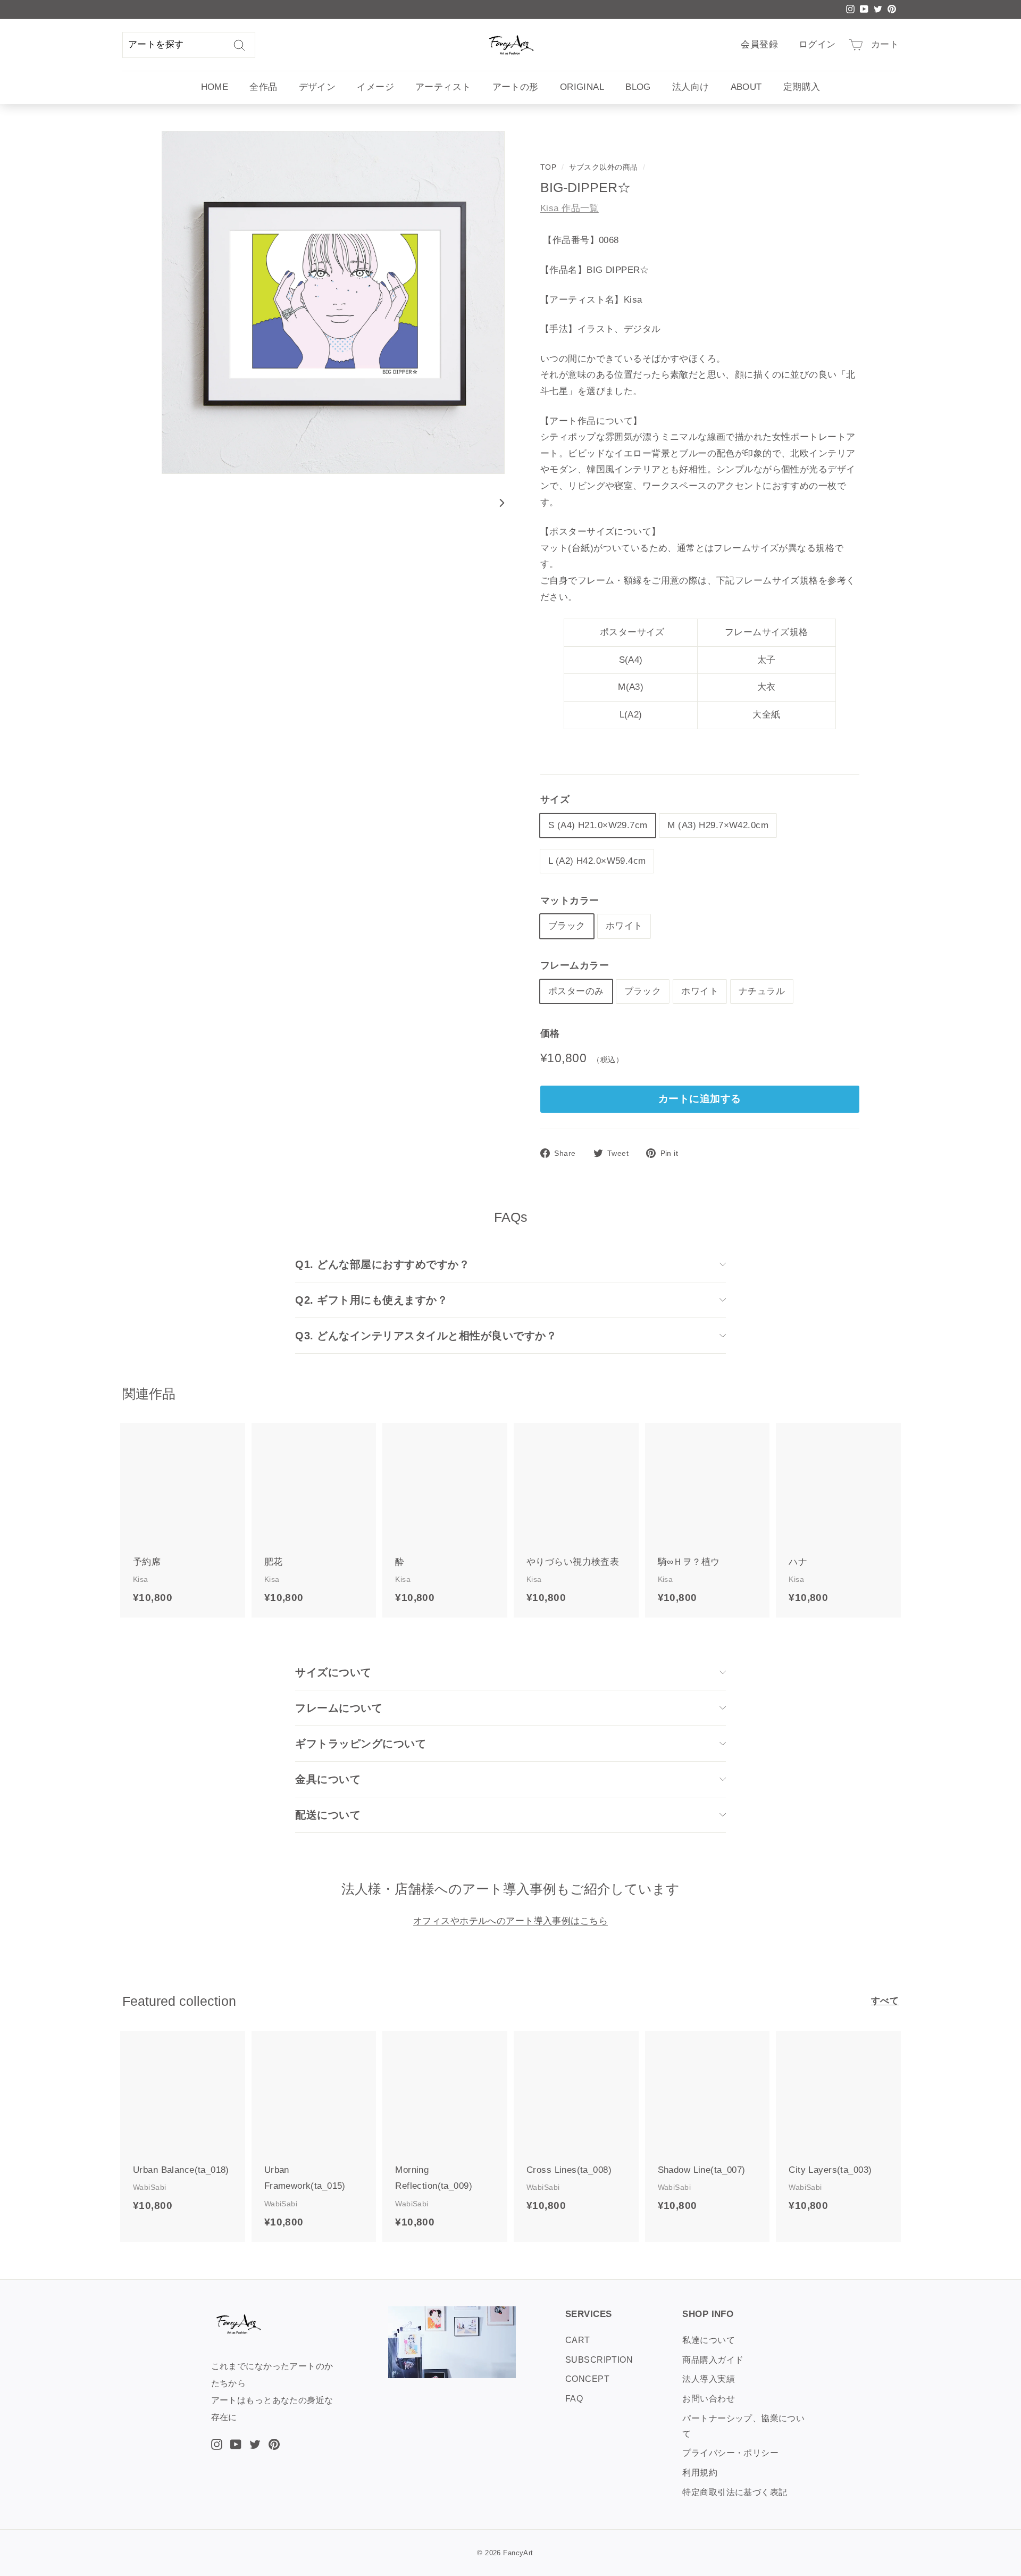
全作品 (263, 87)
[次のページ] (498, 503)
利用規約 (700, 2473)
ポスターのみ (576, 991)
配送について (328, 1815)
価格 (550, 1033)
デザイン (317, 87)
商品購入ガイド (713, 2360)
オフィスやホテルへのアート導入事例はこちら (510, 1921)
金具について (328, 1779)
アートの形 (516, 87)
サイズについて (333, 1672)
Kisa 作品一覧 (570, 208)
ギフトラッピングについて (361, 1744)
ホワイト (624, 926)
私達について (709, 2340)
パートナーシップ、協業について (743, 2426)
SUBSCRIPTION (599, 2360)
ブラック (567, 926)
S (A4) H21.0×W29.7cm (598, 825)
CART (578, 2340)
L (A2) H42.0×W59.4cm (597, 861)
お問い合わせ (709, 2399)
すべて (885, 2001)
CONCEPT (587, 2379)
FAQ (574, 2399)
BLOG (638, 87)
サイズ (555, 799)
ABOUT (746, 87)
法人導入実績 (709, 2379)
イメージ (375, 87)
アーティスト (443, 87)
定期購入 (802, 87)
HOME (215, 87)
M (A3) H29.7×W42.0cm (718, 825)
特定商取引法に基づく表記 (735, 2492)
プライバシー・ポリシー (730, 2453)
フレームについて (339, 1708)
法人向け (691, 87)
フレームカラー (575, 965)
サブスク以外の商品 (604, 167)
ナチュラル (762, 991)
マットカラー (570, 901)
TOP (548, 167)
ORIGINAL (582, 87)
